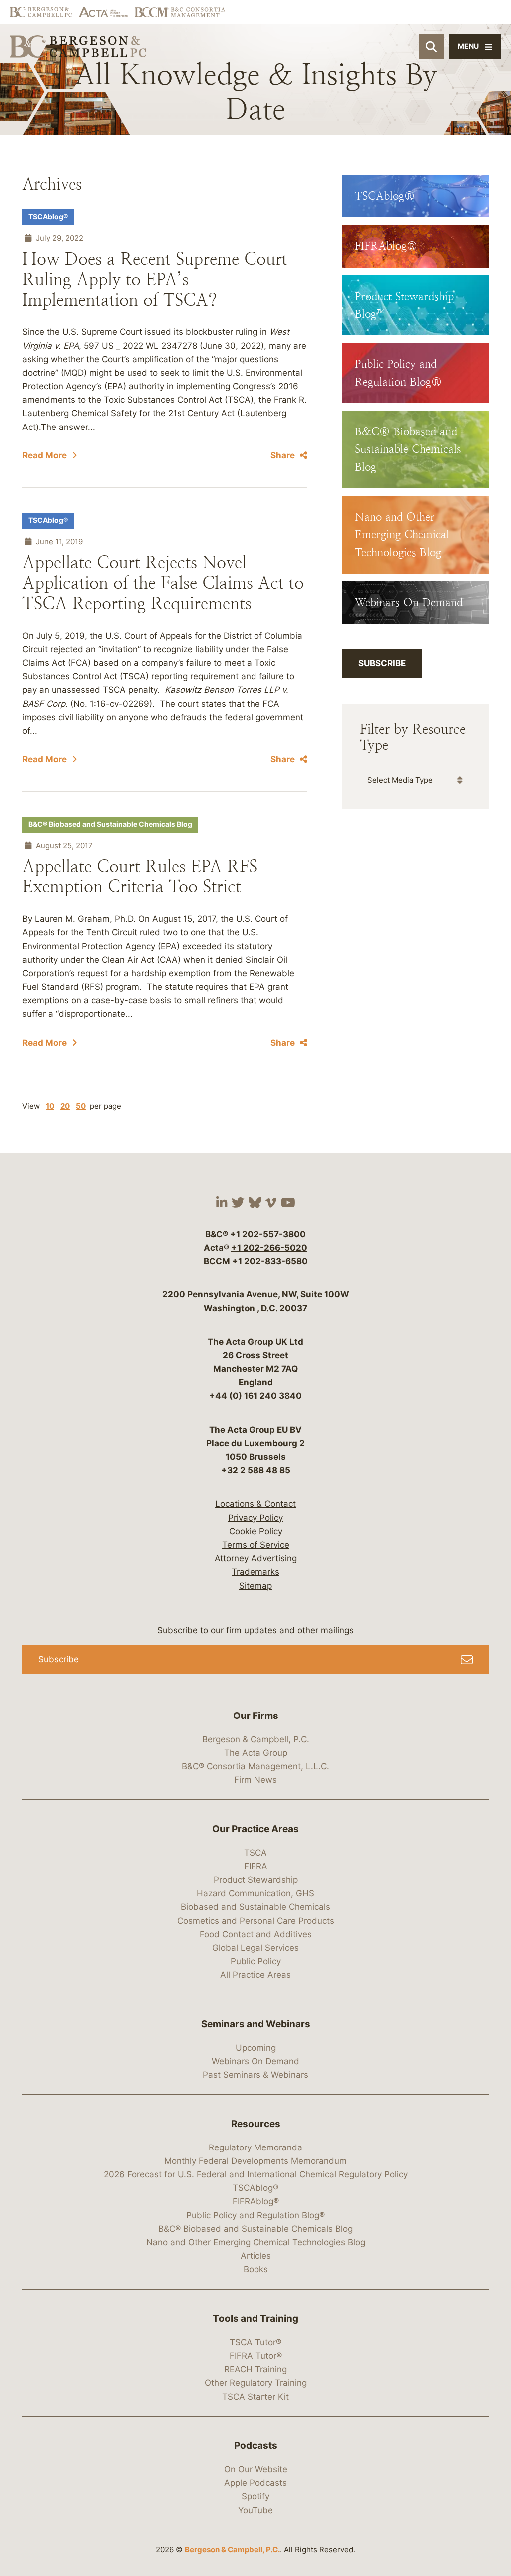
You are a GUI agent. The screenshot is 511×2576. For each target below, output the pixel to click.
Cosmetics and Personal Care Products (256, 1921)
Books (256, 2269)
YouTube (255, 2510)
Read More (45, 455)
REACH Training (255, 2369)
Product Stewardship (256, 1880)
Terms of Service (256, 1545)
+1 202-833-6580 (270, 1261)
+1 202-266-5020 (269, 1248)
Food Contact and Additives (256, 1934)
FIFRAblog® (256, 2201)
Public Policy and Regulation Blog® (255, 2215)
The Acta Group (256, 1753)
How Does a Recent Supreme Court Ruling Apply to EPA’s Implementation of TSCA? (155, 279)
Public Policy (256, 1961)
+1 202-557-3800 (268, 1234)
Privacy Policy (255, 1518)
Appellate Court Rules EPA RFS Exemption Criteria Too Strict (140, 877)
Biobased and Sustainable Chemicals (255, 1907)
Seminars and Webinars (256, 2024)
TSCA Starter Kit (255, 2397)
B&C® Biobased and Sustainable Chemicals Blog (110, 824)
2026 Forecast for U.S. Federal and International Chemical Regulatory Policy (256, 2174)
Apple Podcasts (255, 2483)
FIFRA (256, 1866)
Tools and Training (255, 2319)
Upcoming (256, 2048)
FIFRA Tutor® (256, 2356)
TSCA (255, 1853)
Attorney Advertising (256, 1558)
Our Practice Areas (255, 1829)
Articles (256, 2256)
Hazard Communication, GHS (255, 1893)
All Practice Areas (255, 1975)
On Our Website (256, 2469)
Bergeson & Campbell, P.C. (256, 1739)
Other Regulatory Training (256, 2383)
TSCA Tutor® (255, 2342)
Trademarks (255, 1572)
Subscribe (382, 663)
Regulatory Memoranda (255, 2147)
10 (50, 1106)
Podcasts (256, 2445)
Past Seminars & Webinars (255, 2075)
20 (65, 1106)
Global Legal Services (255, 1948)
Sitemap (255, 1586)
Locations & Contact (255, 1504)
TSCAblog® (48, 217)
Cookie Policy (256, 1531)
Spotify (255, 2496)
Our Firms (256, 1716)
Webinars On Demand (255, 2061)
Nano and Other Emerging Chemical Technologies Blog (256, 2242)
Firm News (255, 1780)
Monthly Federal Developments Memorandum (255, 2161)
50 (81, 1106)
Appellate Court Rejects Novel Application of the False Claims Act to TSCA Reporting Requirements (163, 583)
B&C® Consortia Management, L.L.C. (255, 1766)
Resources (256, 2124)
